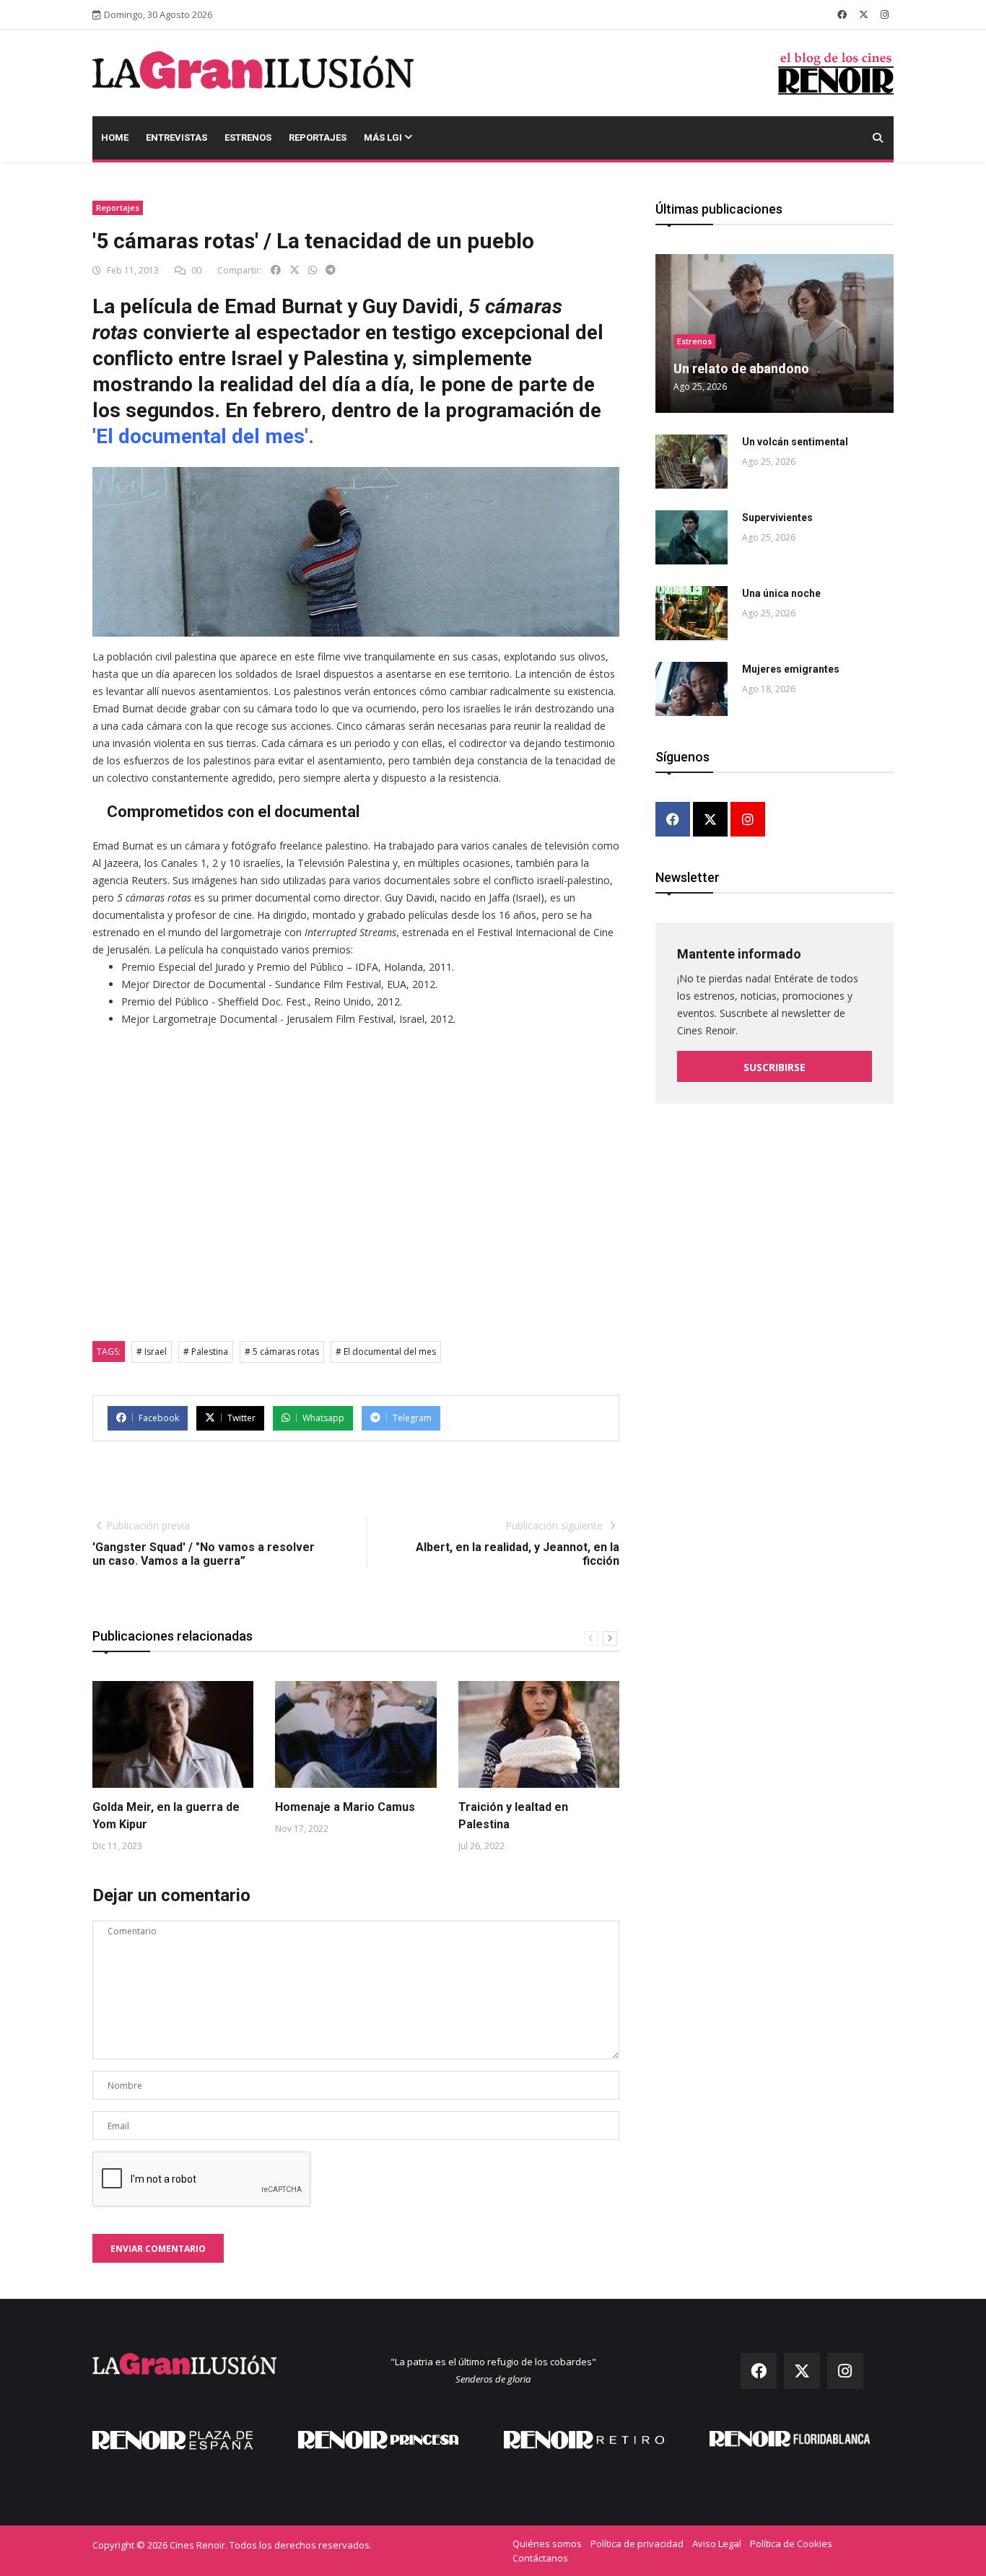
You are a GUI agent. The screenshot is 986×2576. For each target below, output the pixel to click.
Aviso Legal (717, 2544)
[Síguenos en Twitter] (864, 14)
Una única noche (781, 593)
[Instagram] (748, 820)
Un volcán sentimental (795, 442)
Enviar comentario (158, 2249)
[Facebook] (673, 820)
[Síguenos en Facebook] (842, 14)
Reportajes (318, 137)
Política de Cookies (791, 2544)
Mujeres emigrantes (791, 669)
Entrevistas (176, 137)
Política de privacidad (637, 2544)
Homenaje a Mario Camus (345, 1807)
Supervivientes (777, 518)
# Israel (152, 1352)
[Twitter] (710, 820)
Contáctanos (540, 2558)
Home (115, 137)
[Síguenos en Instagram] (885, 14)
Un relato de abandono (741, 368)
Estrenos (248, 137)
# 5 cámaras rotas (282, 1352)
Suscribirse (775, 1067)
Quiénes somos (547, 2544)
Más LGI (384, 137)
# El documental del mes (386, 1352)
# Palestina (206, 1352)
